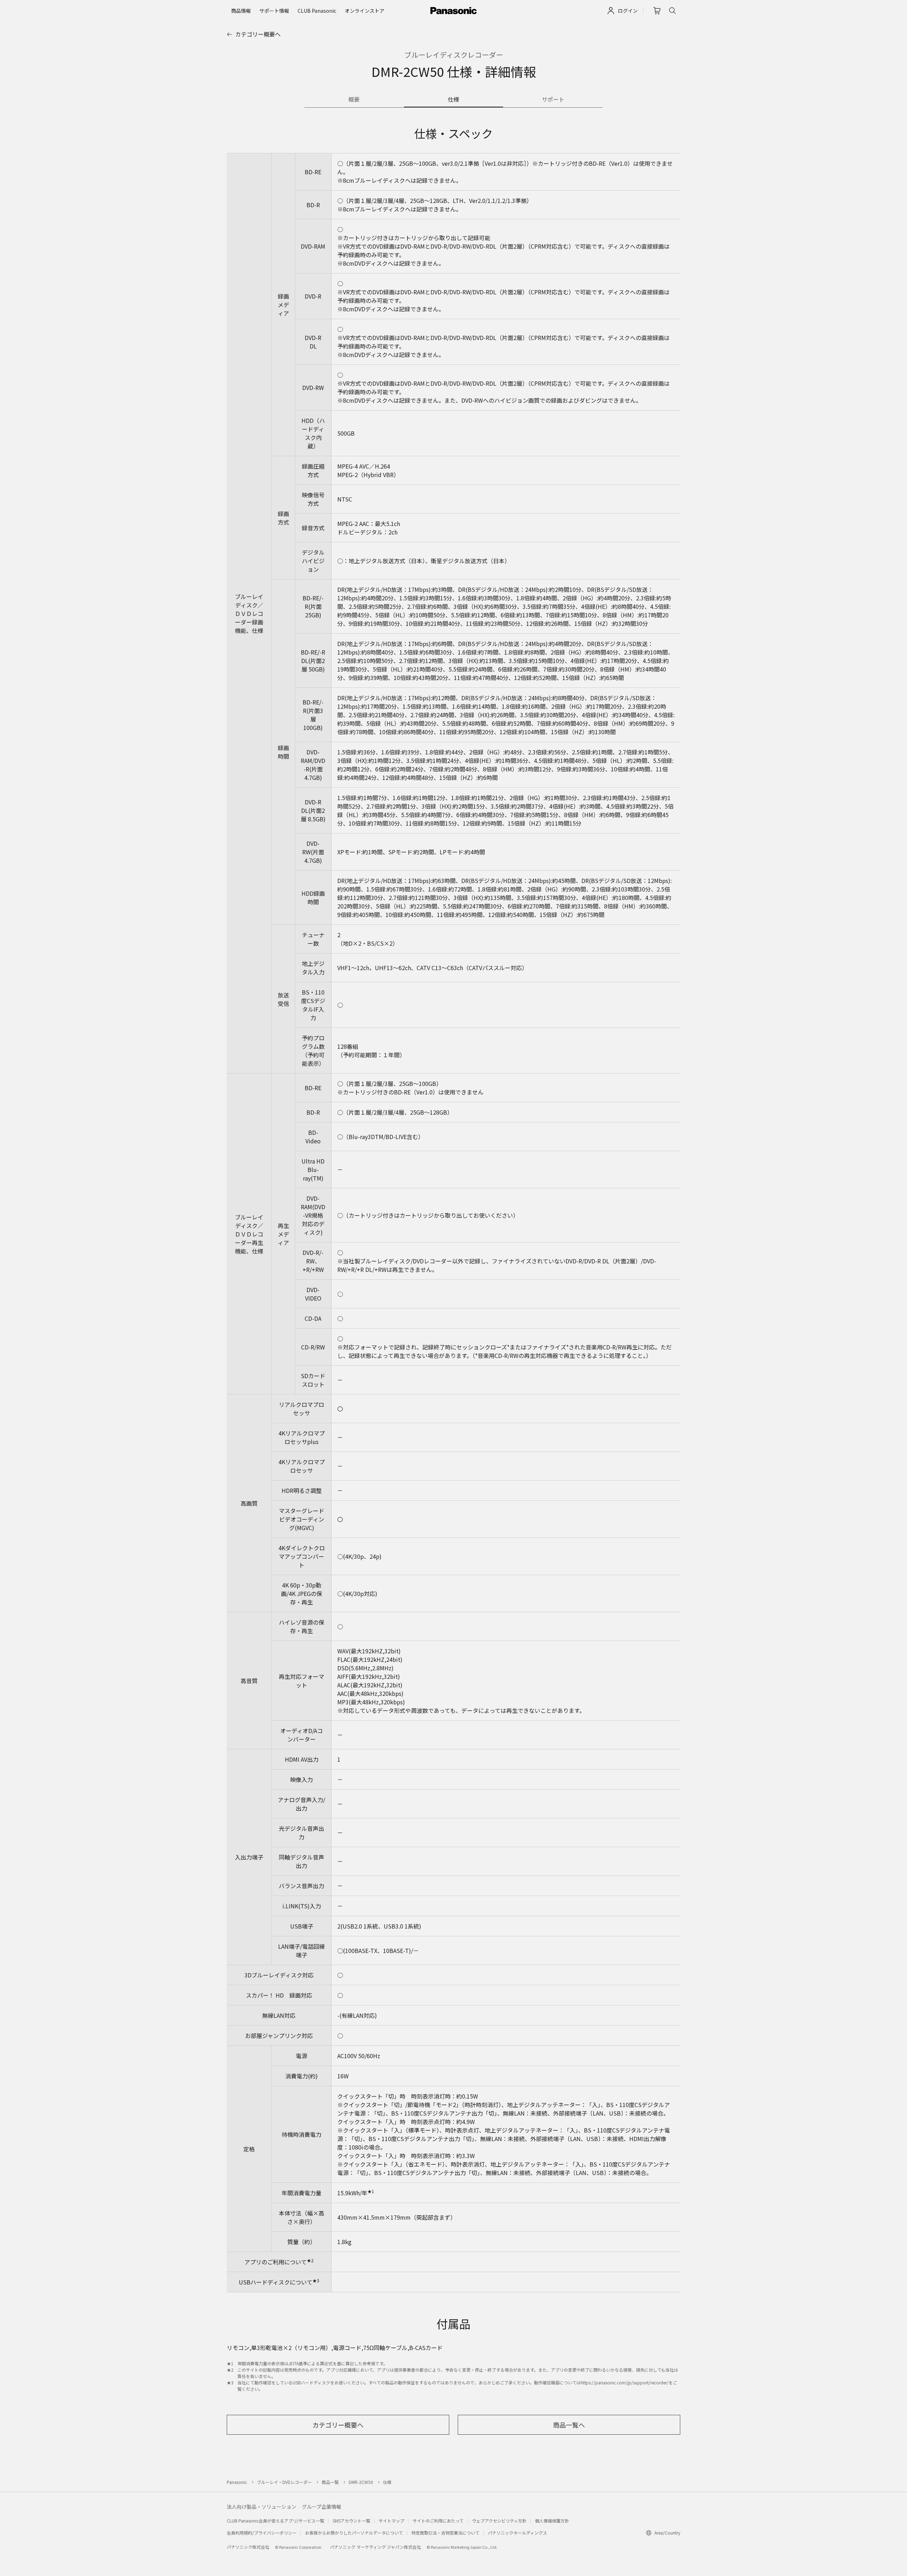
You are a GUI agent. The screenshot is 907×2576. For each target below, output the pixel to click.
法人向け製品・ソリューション (261, 2507)
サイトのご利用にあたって (438, 2521)
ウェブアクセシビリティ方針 (499, 2521)
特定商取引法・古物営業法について (445, 2533)
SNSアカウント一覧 (351, 2521)
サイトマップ (391, 2521)
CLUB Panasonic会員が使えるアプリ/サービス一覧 (275, 2521)
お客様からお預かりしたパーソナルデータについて (354, 2533)
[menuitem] (241, 11)
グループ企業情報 (322, 2507)
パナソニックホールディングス (517, 2533)
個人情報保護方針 (552, 2521)
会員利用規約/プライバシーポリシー (262, 2533)
